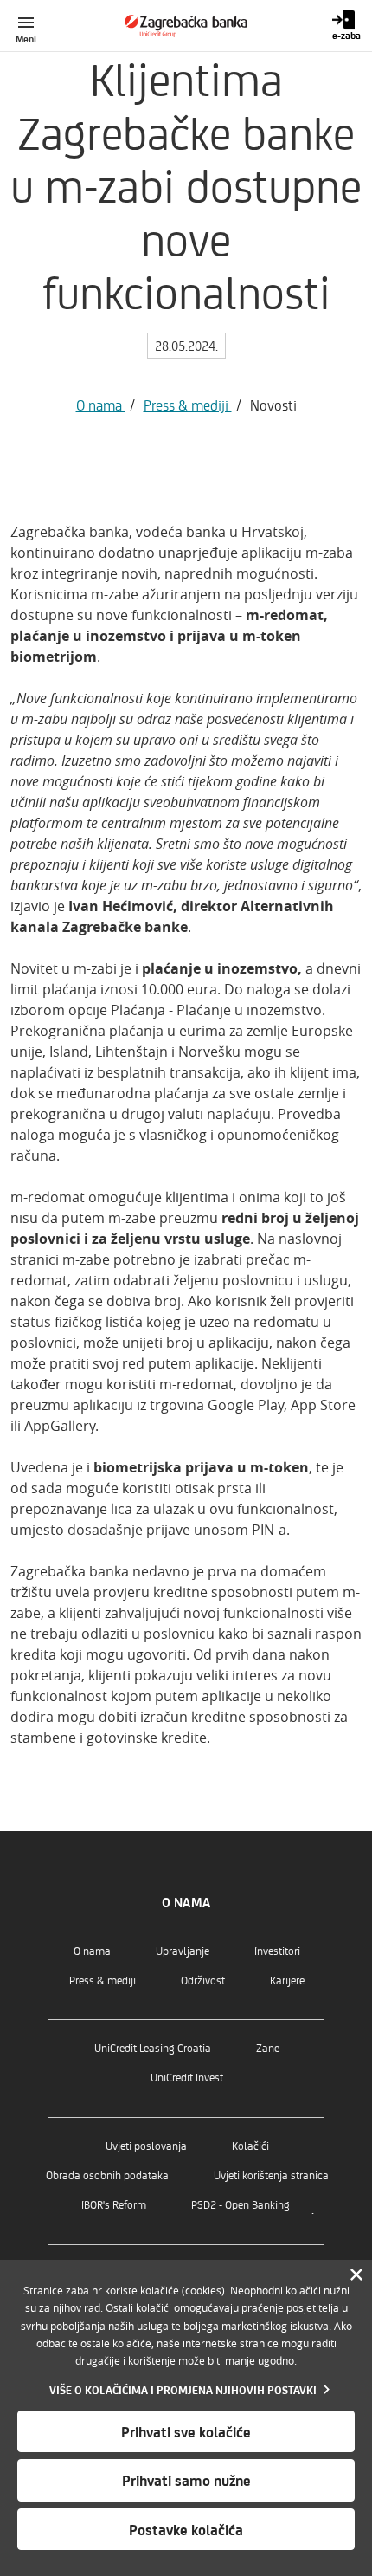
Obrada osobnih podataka (107, 2175)
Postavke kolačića (186, 2529)
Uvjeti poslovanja (146, 2145)
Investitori (277, 1950)
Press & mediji (188, 405)
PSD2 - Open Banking (241, 2204)
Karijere (287, 1980)
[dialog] (186, 2418)
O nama (101, 405)
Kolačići (250, 2145)
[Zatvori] (356, 2275)
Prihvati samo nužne (186, 2480)
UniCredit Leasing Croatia (153, 2047)
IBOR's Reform (114, 2204)
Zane (268, 2047)
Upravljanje (183, 1950)
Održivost (203, 1980)
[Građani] (186, 26)
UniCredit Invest (187, 2077)
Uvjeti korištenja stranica (271, 2175)
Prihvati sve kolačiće (186, 2431)
